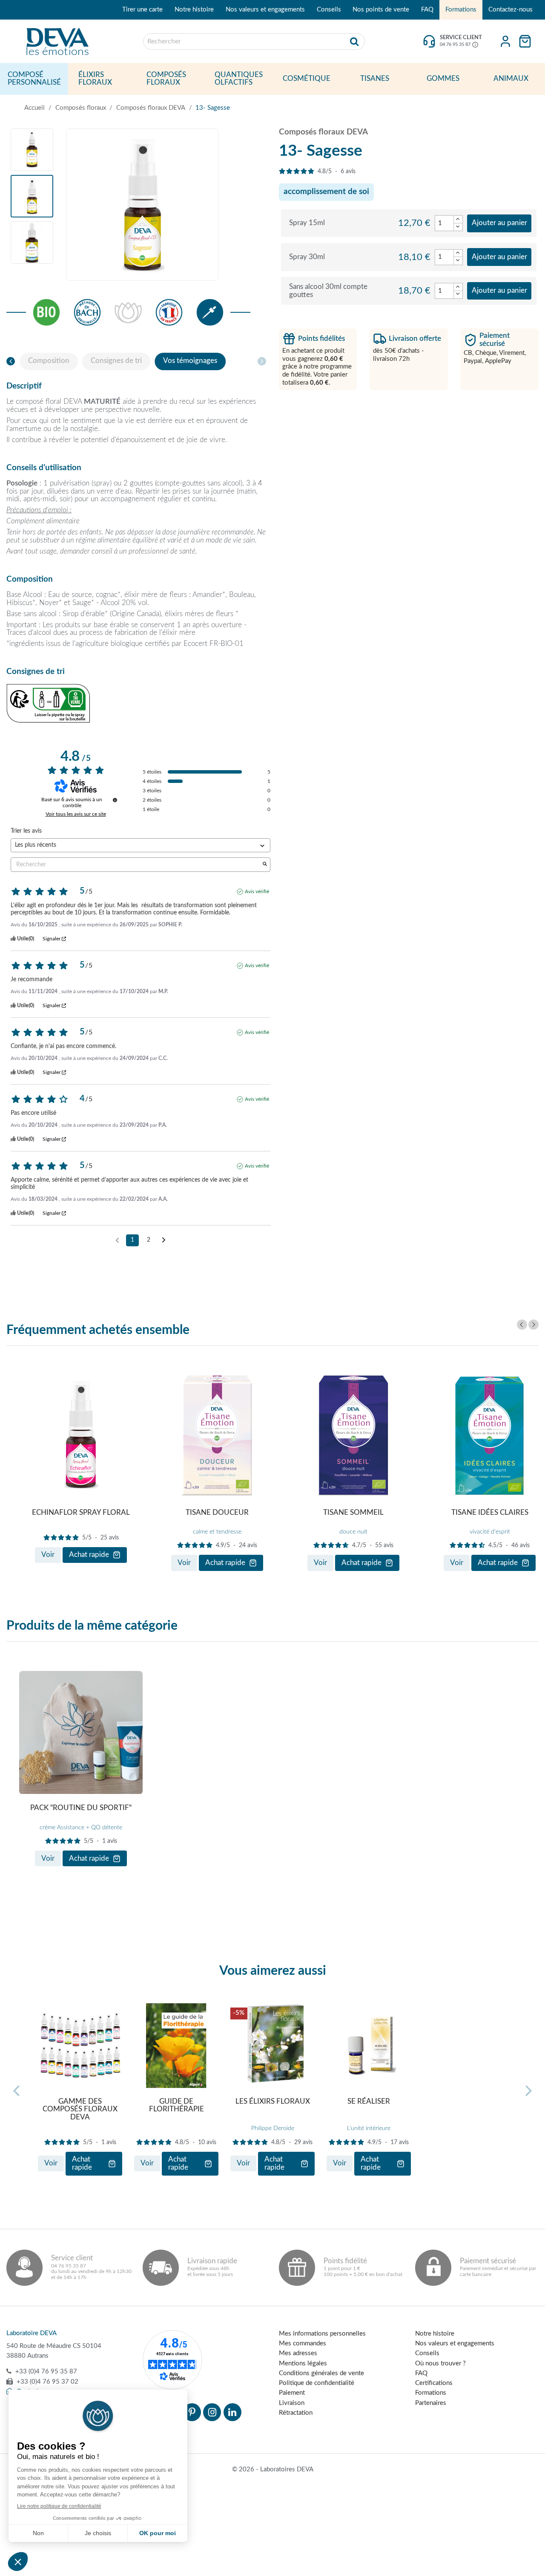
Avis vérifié (257, 891)
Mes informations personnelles (322, 2334)
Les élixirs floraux (273, 2102)
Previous (522, 1325)
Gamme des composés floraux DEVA (80, 2109)
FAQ (427, 10)
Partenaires (431, 2403)
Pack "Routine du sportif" (81, 1808)
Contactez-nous (511, 10)
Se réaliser (369, 2102)
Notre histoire (194, 10)
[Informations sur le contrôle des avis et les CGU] (115, 800)
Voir (48, 1555)
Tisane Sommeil (353, 1513)
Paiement (292, 2393)
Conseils (329, 10)
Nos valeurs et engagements (265, 10)
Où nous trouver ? (440, 2363)
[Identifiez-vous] (505, 41)
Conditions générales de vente (321, 2373)
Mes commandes (303, 2343)
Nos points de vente (381, 10)
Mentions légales (303, 2363)
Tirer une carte (142, 10)
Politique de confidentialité (317, 2383)
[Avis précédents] (117, 1239)
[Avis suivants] (164, 1241)
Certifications (434, 2383)
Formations (461, 10)
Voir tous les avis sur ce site (76, 814)
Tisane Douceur (217, 1513)
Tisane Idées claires (490, 1513)
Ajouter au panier (499, 223)
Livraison (292, 2403)
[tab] (49, 361)
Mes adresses (298, 2353)
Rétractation (296, 2413)
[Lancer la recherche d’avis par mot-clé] (265, 865)
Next (534, 1325)
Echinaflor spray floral (81, 1513)
